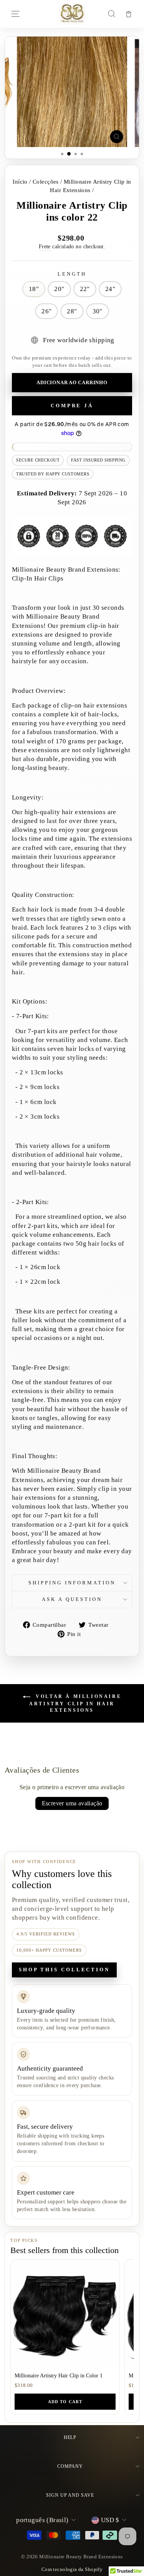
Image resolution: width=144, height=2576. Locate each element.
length (72, 274)
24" (110, 289)
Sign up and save (70, 2495)
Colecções (46, 181)
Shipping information (72, 1583)
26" (46, 311)
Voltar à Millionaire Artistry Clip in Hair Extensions (75, 1703)
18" (34, 289)
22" (85, 289)
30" (98, 311)
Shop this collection (64, 1970)
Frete (45, 246)
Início (20, 181)
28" (72, 311)
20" (59, 289)
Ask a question (72, 1599)
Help (70, 2437)
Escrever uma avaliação (72, 1803)
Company (70, 2466)
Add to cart (65, 2402)
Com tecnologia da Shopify (72, 2569)
